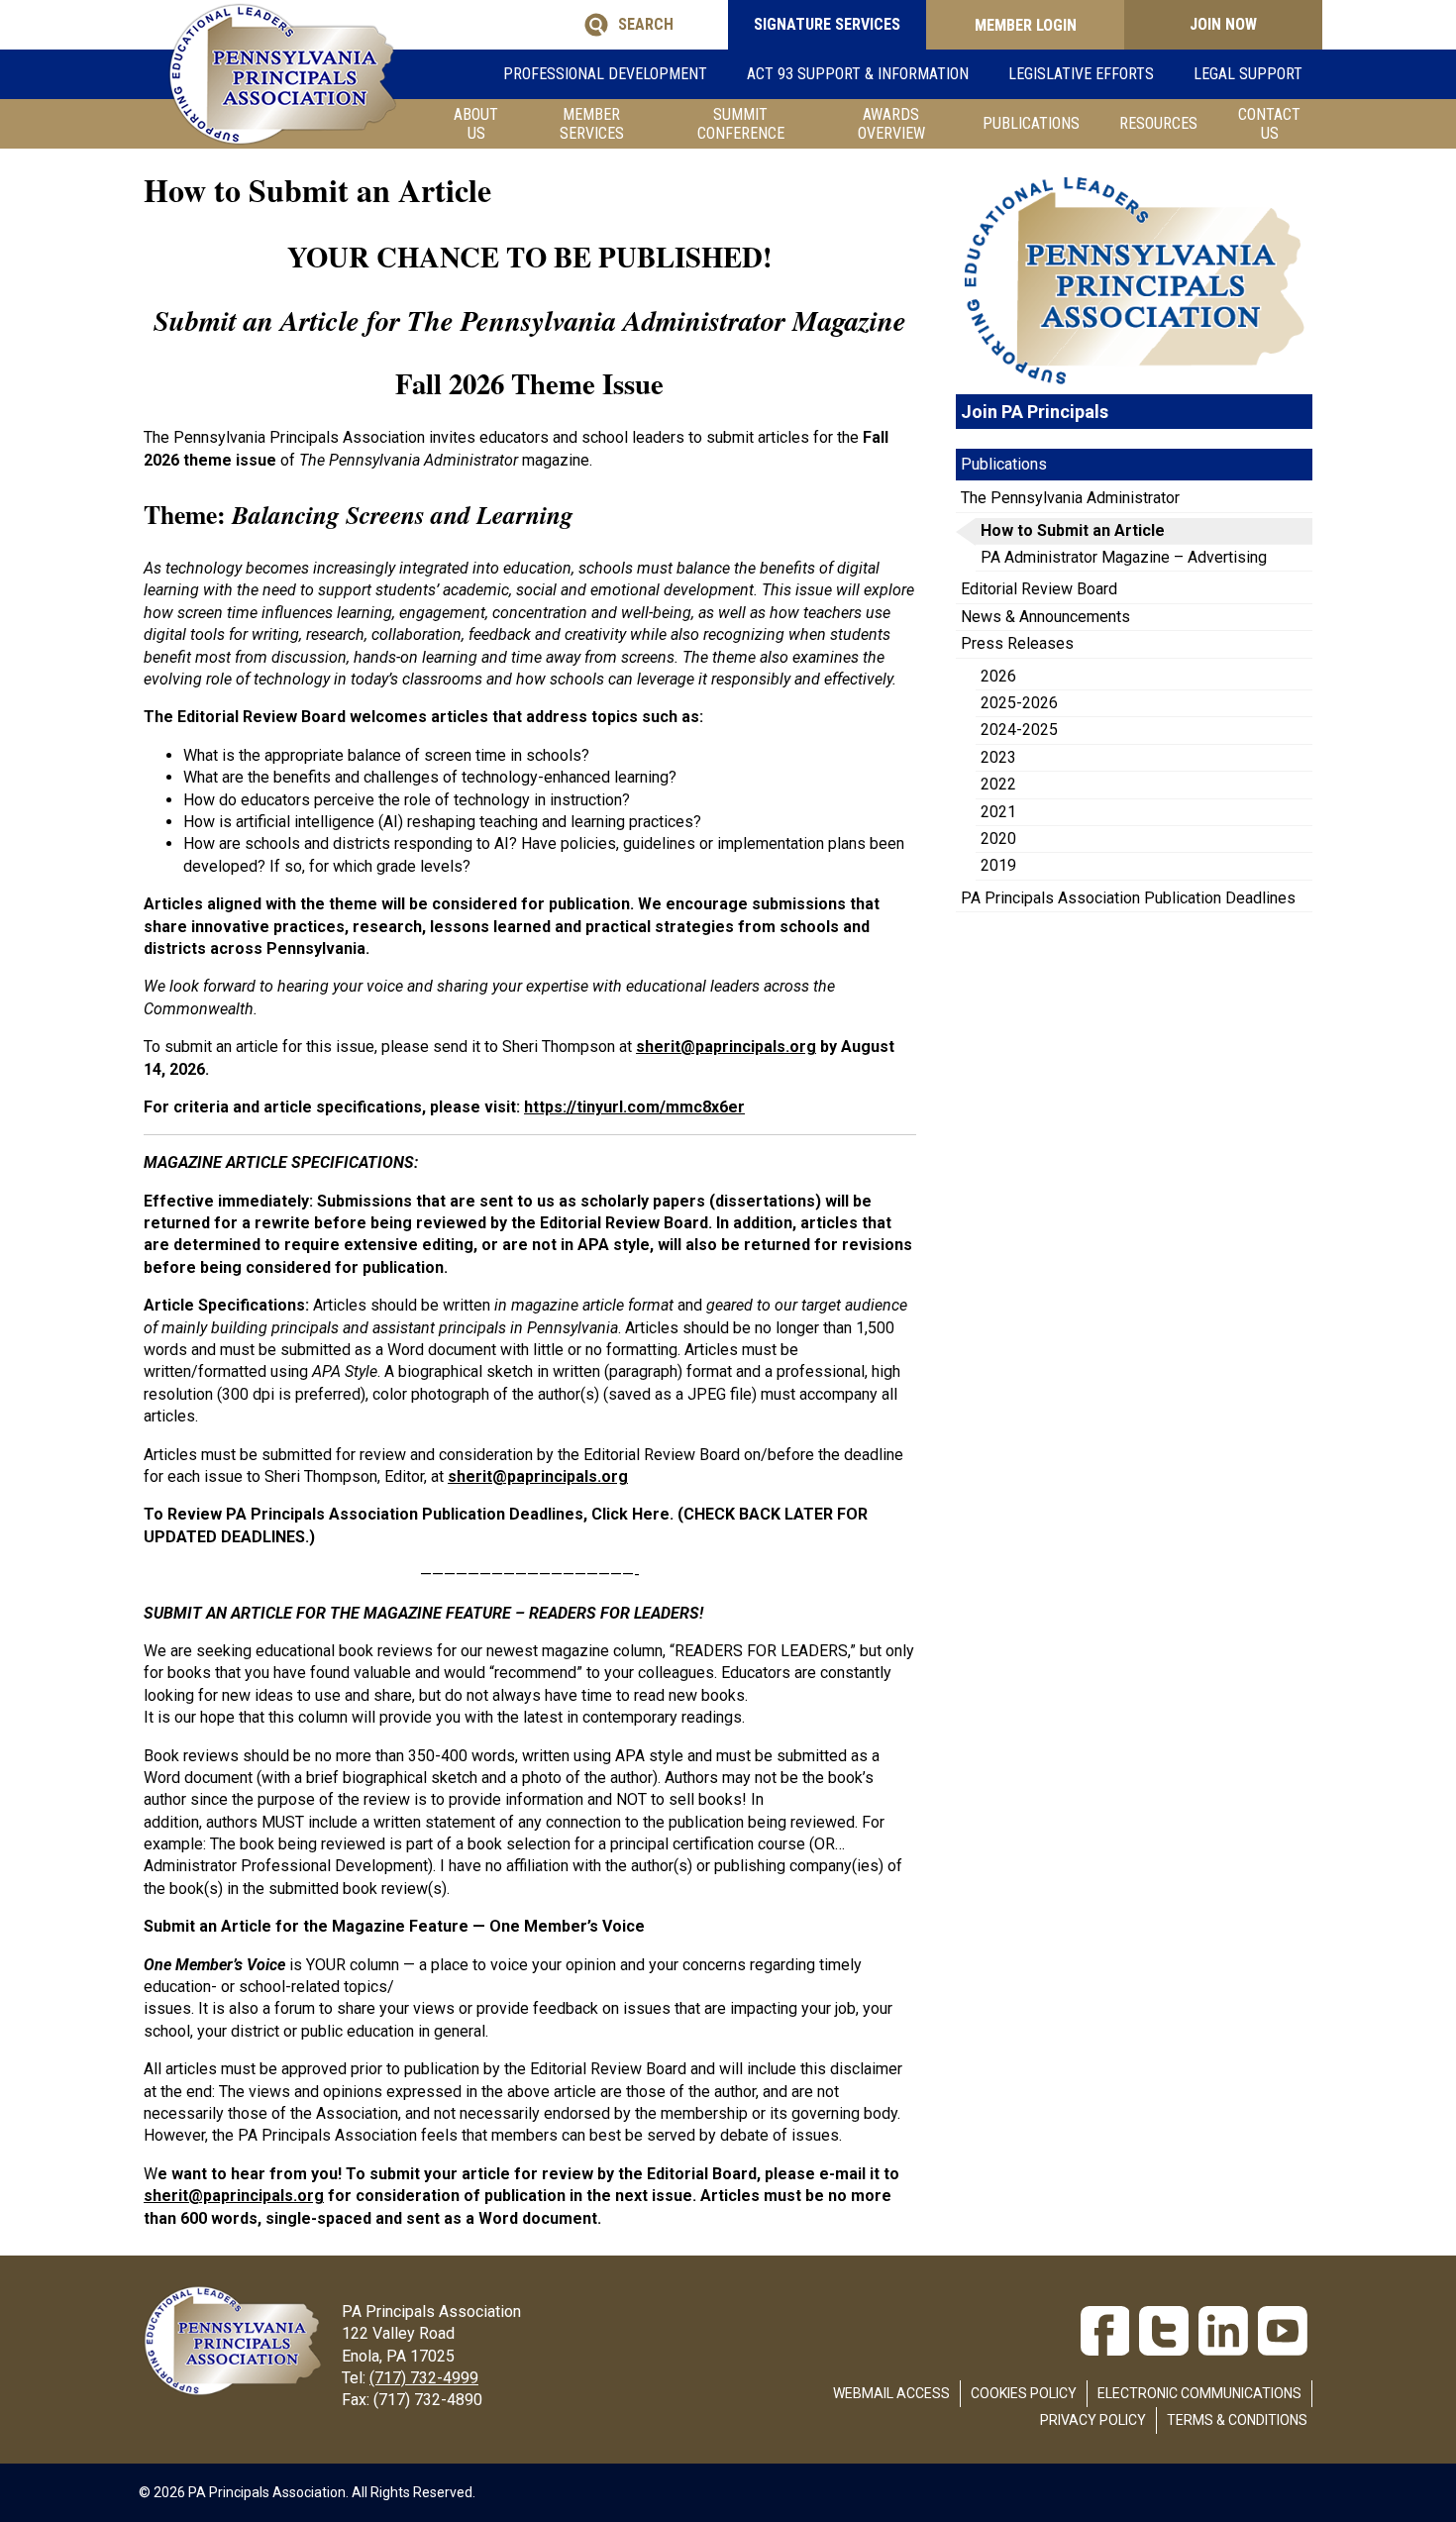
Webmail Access (891, 2393)
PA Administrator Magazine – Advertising (1124, 557)
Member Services (592, 124)
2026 (998, 676)
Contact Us (1269, 124)
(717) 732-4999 (424, 2378)
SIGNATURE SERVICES (827, 24)
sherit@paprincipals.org (234, 2196)
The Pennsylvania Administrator (1070, 498)
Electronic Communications (1199, 2393)
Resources (1158, 123)
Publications (1031, 123)
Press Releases (1017, 643)
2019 (998, 865)
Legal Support (1248, 74)
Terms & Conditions (1237, 2420)
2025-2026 (1019, 703)
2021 (998, 812)
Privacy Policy (1093, 2420)
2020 (998, 839)
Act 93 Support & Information (858, 74)
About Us (476, 124)
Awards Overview (891, 124)
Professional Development (605, 74)
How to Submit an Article (1073, 530)
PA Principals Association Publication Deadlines (1128, 898)
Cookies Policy (1024, 2393)
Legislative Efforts (1081, 74)
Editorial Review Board (1039, 589)
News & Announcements (1045, 617)
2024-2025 (1019, 730)
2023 (998, 757)
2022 (998, 784)
